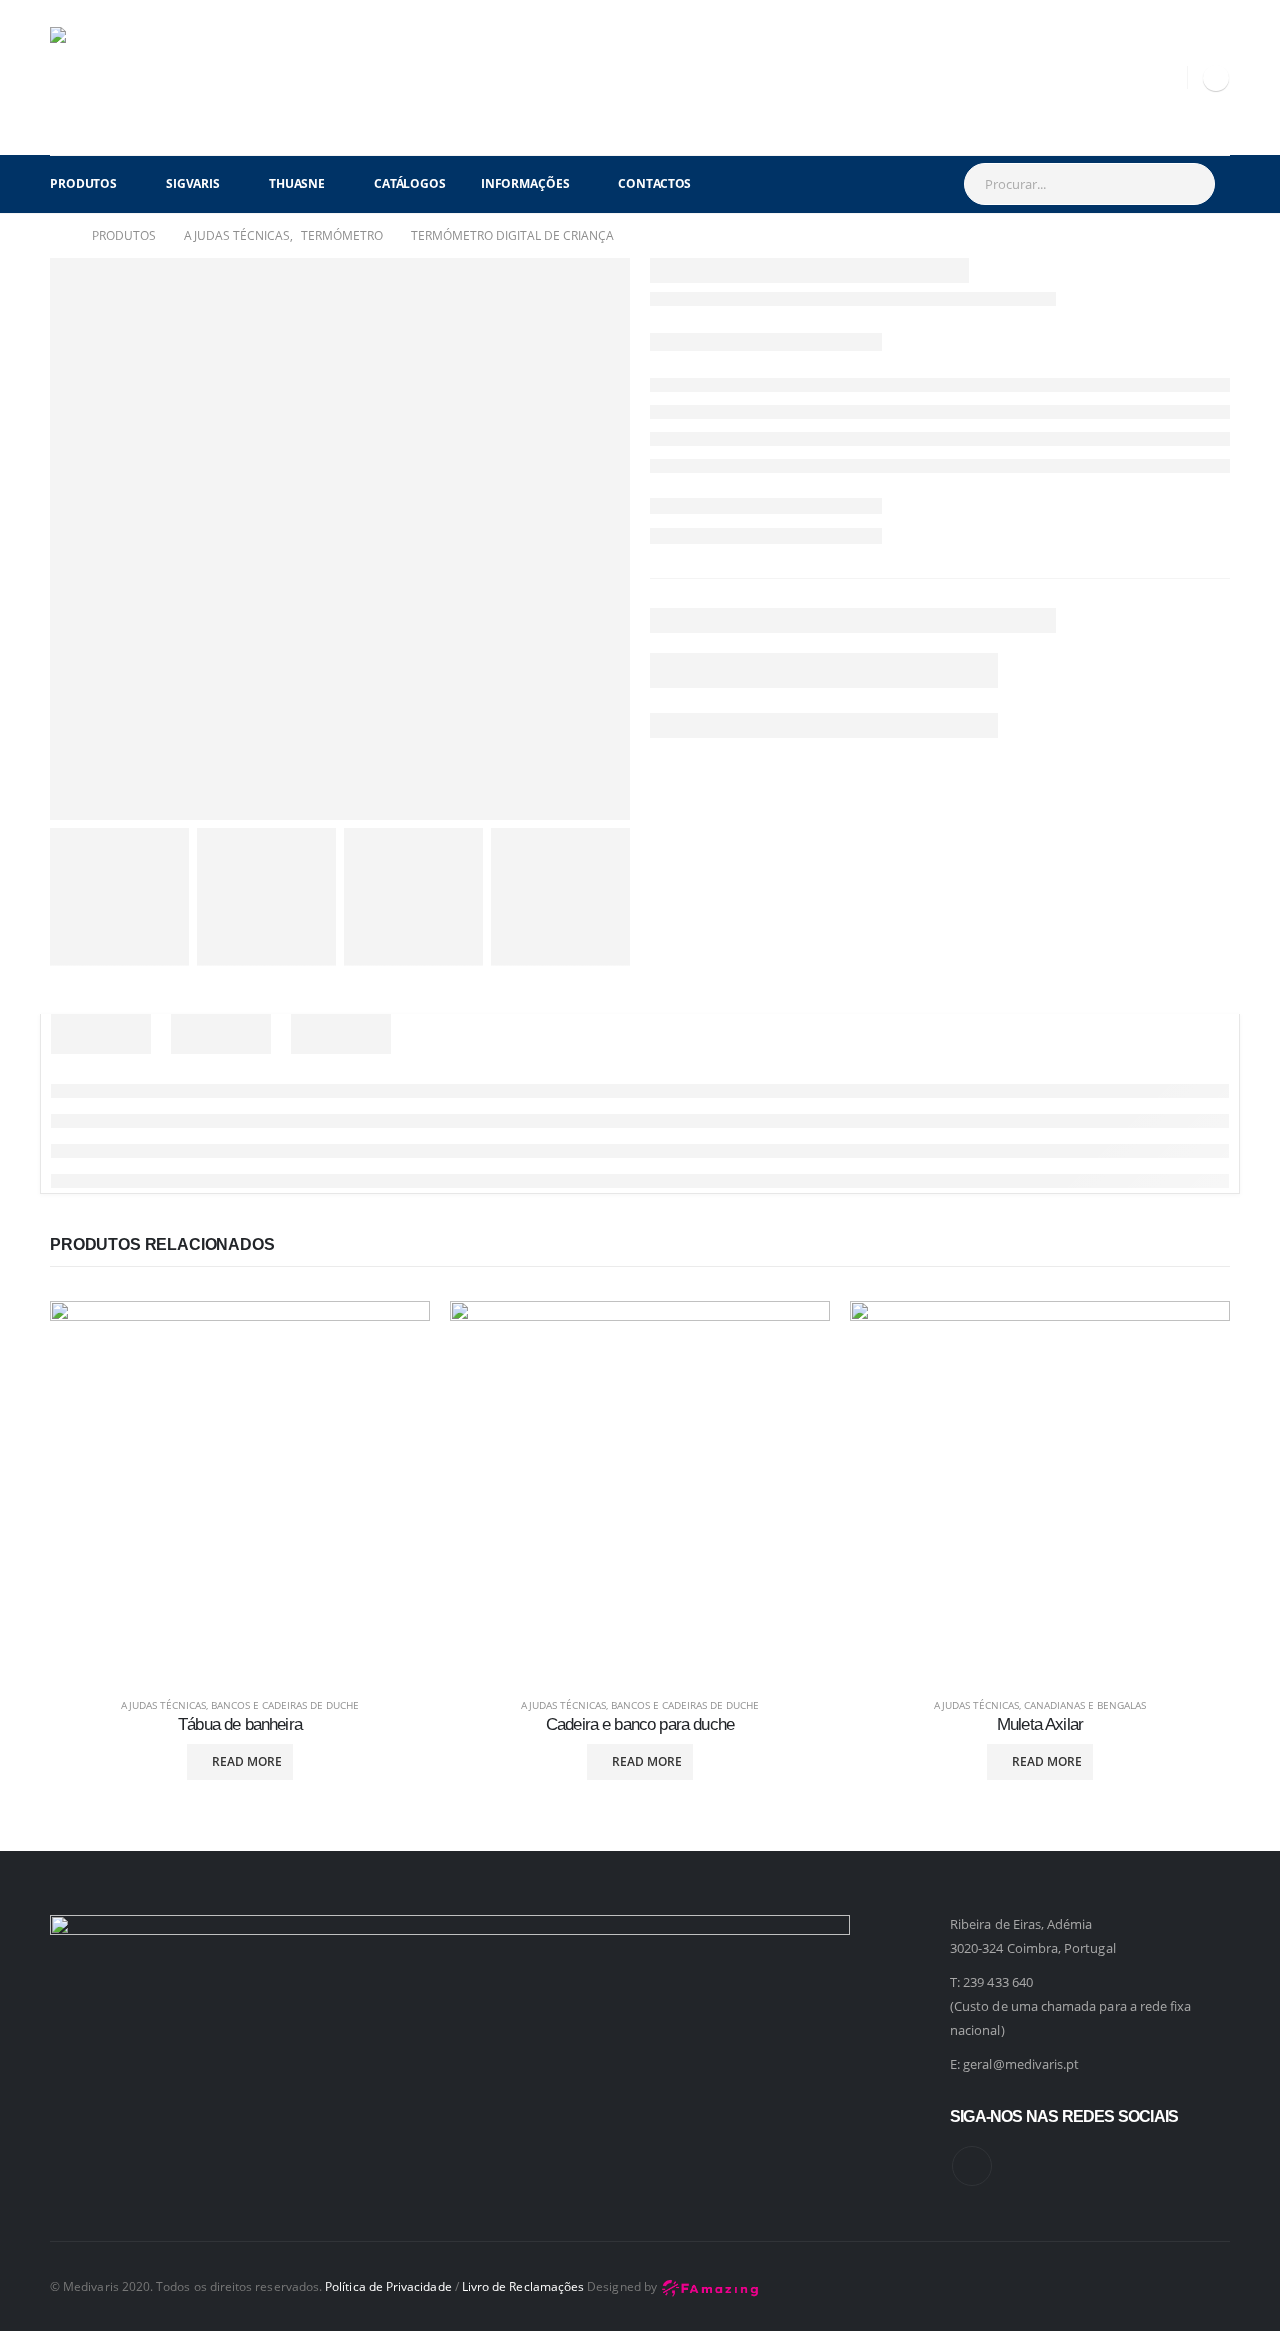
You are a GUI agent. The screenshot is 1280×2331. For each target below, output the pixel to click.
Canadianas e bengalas (1085, 1705)
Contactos (654, 183)
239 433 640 (998, 1982)
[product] (240, 1491)
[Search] (1189, 184)
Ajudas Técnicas (163, 1705)
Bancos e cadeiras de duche (285, 1705)
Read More (247, 1761)
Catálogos (410, 183)
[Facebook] (1216, 78)
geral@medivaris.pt (1021, 2064)
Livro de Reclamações (523, 2286)
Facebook (972, 2166)
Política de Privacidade (388, 2286)
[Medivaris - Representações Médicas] (100, 77)
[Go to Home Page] (57, 236)
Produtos (83, 183)
